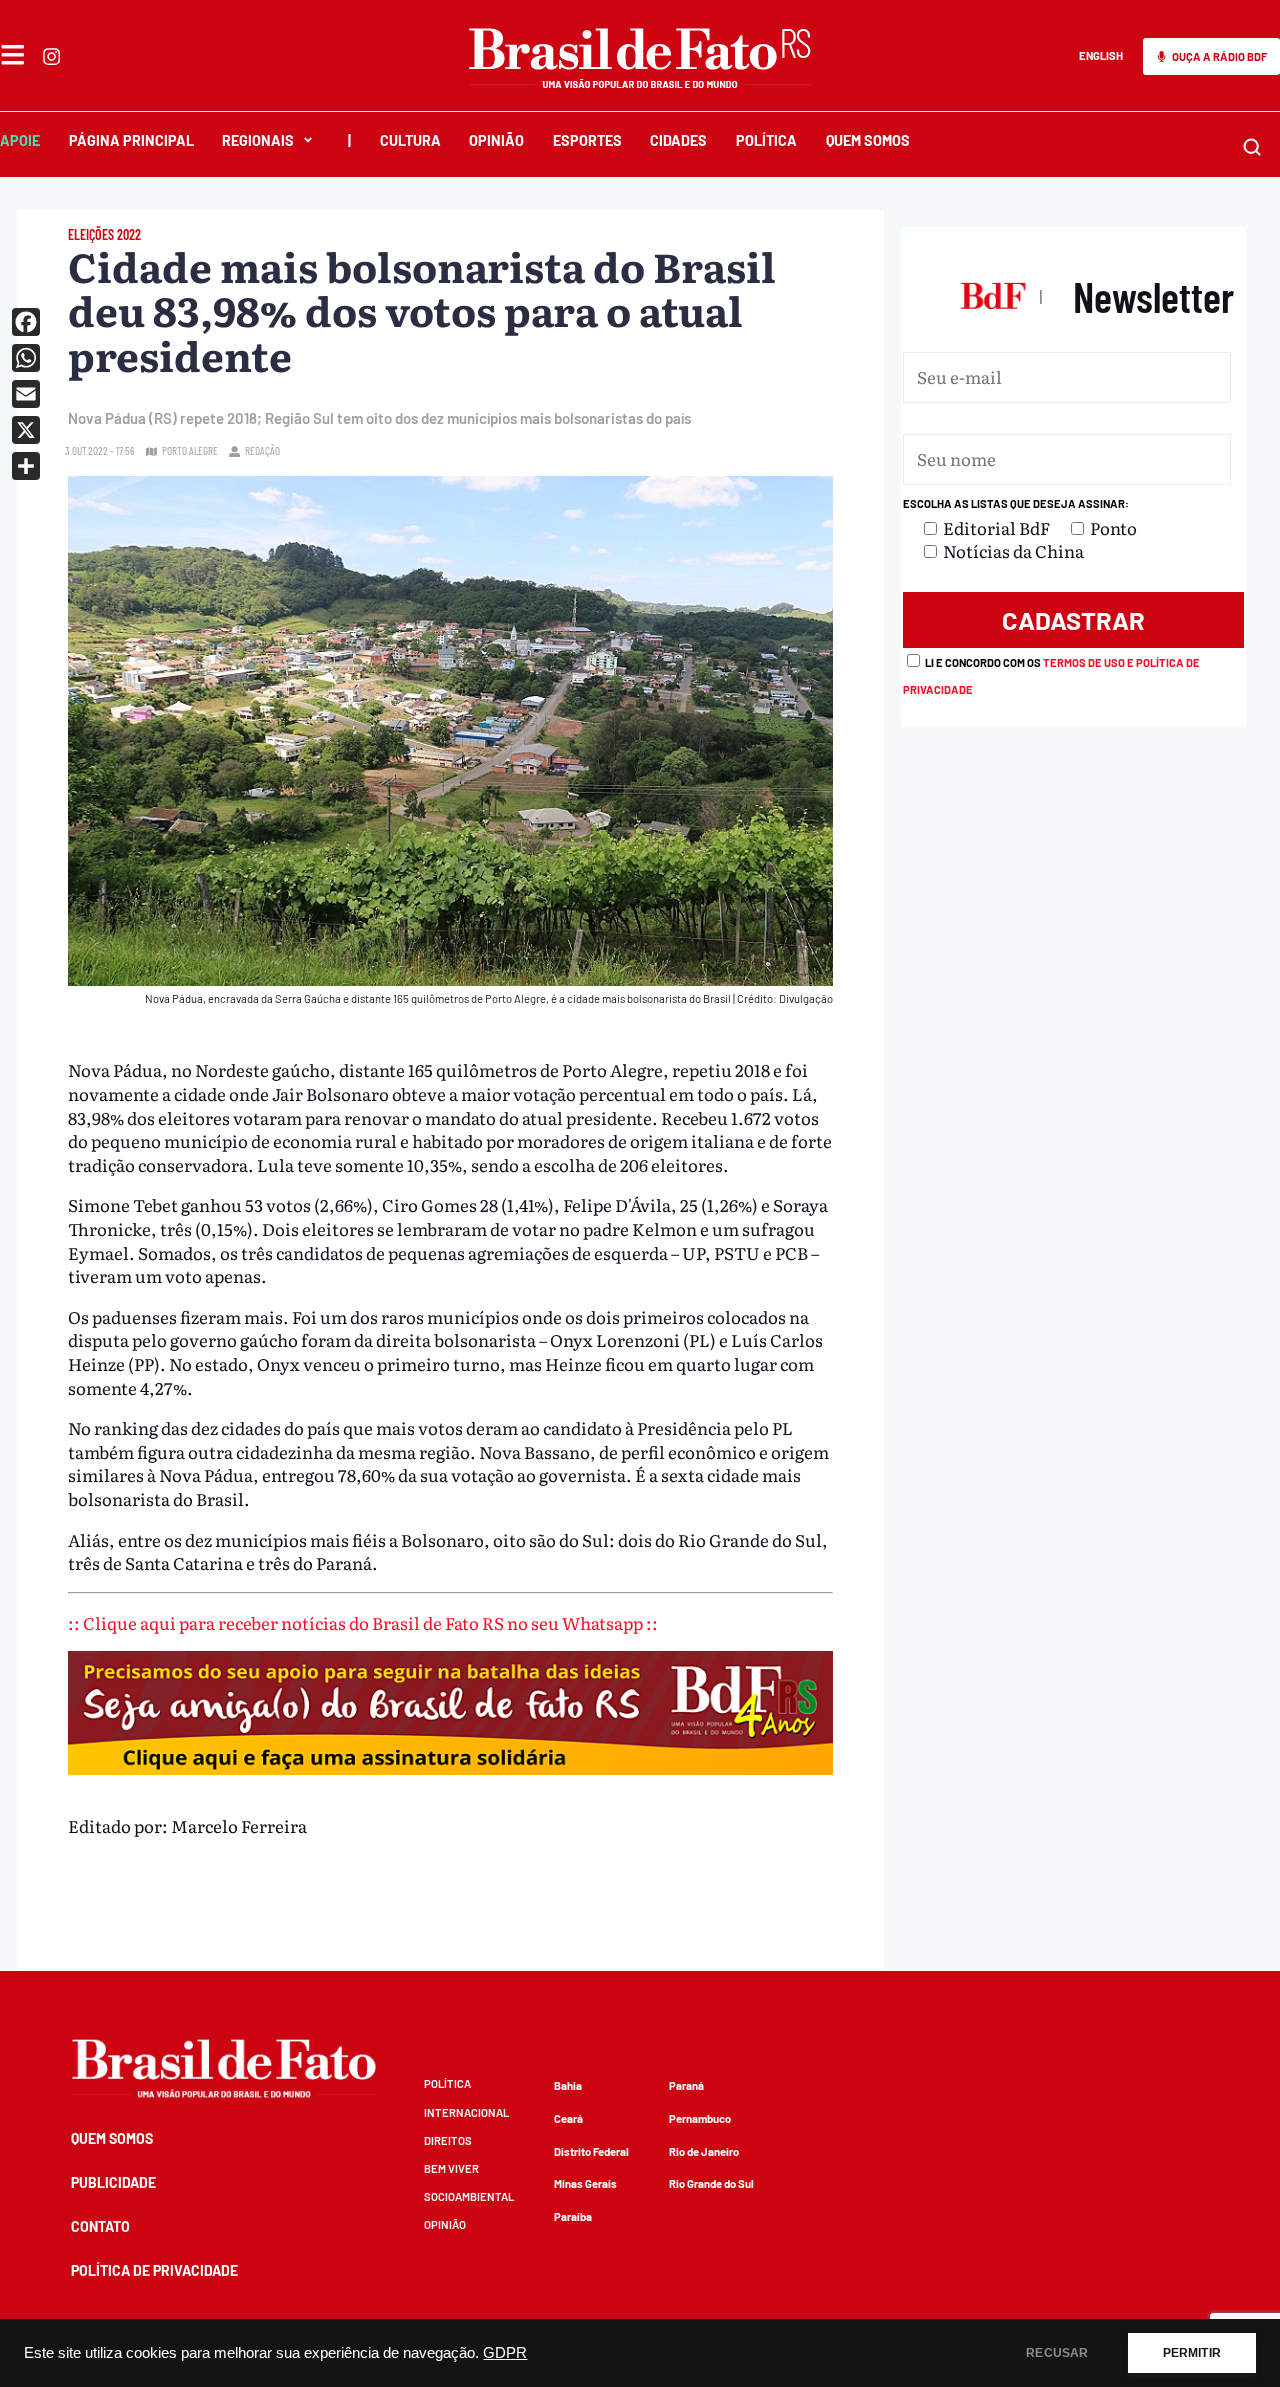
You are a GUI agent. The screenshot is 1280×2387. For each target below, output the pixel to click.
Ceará (568, 2118)
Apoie (20, 140)
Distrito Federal (591, 2151)
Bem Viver (451, 2168)
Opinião (496, 140)
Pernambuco (700, 2118)
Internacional (466, 2112)
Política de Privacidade (154, 2270)
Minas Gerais (585, 2183)
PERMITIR (1192, 2353)
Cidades (678, 140)
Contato (100, 2226)
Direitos (448, 2140)
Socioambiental (469, 2196)
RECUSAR (1057, 2353)
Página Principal (131, 140)
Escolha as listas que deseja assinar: (1016, 503)
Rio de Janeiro (704, 2151)
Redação (262, 450)
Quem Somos (868, 140)
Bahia (568, 2085)
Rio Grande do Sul (711, 2183)
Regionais (258, 140)
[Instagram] (51, 56)
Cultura (410, 140)
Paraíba (573, 2216)
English (1101, 55)
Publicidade (113, 2182)
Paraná (686, 2085)
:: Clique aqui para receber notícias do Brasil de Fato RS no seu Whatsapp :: (363, 1622)
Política (766, 140)
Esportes (587, 140)
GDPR (505, 2353)
